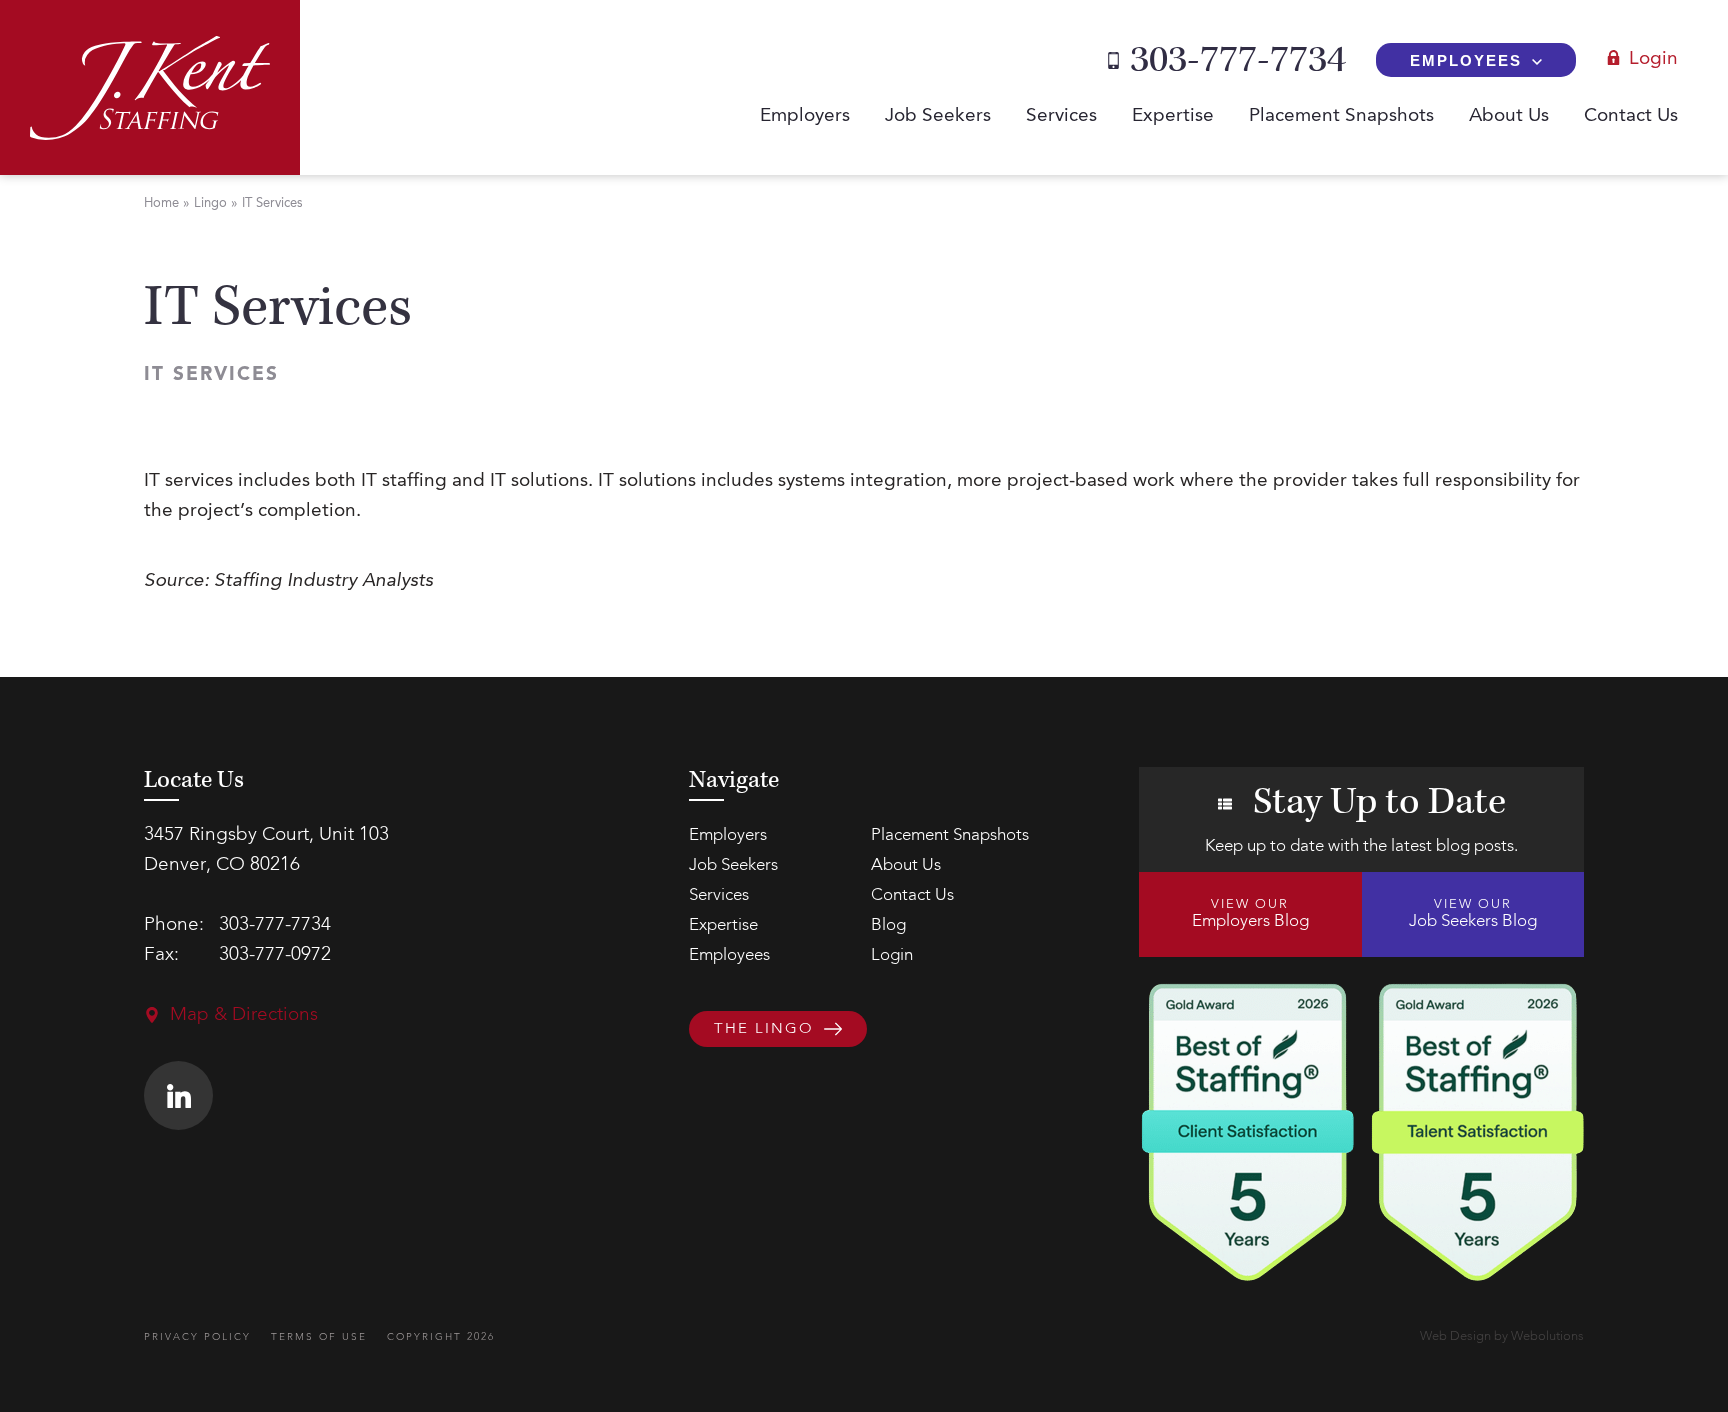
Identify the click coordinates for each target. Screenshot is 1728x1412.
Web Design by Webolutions (1502, 1336)
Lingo (210, 203)
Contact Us (1631, 116)
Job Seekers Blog (1473, 914)
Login (1653, 59)
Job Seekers (938, 116)
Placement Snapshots (1341, 116)
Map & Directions (244, 1015)
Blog (888, 925)
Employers (805, 116)
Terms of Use (319, 1337)
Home (161, 203)
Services (1061, 116)
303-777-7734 (1238, 60)
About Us (1509, 116)
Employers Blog (1250, 914)
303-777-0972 (275, 955)
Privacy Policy (197, 1337)
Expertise (1173, 116)
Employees (1466, 60)
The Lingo (764, 1030)
